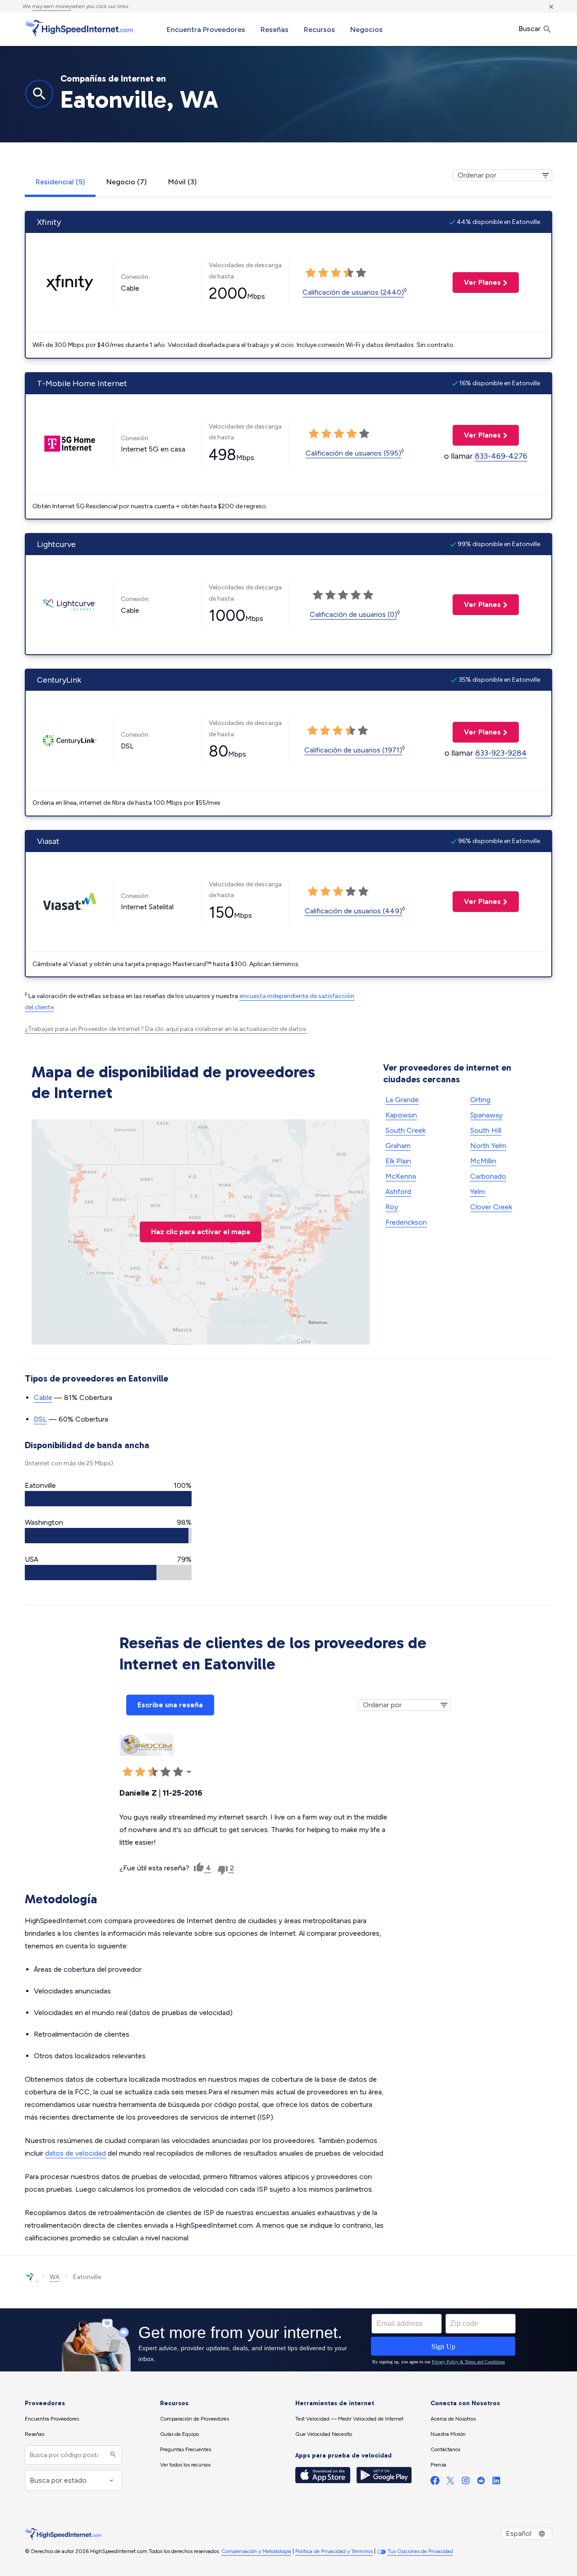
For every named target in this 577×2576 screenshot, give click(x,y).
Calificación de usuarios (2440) (353, 292)
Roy (392, 1207)
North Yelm (488, 1146)
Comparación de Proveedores (195, 2419)
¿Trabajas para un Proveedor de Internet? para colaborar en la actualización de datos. (166, 1029)
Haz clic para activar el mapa (201, 1232)
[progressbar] (108, 1499)
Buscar (530, 29)
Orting (480, 1100)
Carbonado (488, 1176)
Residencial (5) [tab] (60, 182)
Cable (43, 1397)
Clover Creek (491, 1207)
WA (55, 2277)
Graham (398, 1146)
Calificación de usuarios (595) (353, 453)
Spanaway (486, 1115)
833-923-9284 (501, 753)
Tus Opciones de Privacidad (420, 2551)
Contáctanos (445, 2449)
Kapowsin (401, 1115)
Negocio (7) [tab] (126, 182)
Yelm (478, 1192)
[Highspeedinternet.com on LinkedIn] (496, 2483)
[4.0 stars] (348, 273)
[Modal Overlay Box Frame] (288, 2340)
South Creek (405, 1130)
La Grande (402, 1100)
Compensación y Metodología (256, 2551)
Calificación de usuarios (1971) (353, 750)
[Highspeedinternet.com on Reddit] (481, 2483)
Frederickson (406, 1222)
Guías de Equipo (179, 2434)
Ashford (398, 1192)
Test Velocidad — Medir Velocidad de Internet (349, 2419)
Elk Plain (398, 1161)
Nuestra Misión (448, 2434)
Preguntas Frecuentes (185, 2449)
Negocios (366, 30)
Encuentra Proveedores (206, 30)
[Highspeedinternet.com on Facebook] (435, 2483)
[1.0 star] (311, 273)
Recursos (319, 30)
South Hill (486, 1130)
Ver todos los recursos (185, 2465)
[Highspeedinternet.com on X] (450, 2483)
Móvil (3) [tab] (182, 182)
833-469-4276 (501, 456)
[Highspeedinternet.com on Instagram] (466, 2483)
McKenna (401, 1176)
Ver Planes (477, 282)
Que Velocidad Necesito (324, 2434)
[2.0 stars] (323, 273)
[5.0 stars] (361, 273)
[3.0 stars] (336, 273)
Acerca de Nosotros (453, 2419)
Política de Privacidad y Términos (334, 2551)
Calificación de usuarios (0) (353, 614)
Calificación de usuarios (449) (353, 911)
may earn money (52, 6)
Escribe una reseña (170, 1705)
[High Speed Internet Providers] (79, 28)
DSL (40, 1419)
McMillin (483, 1161)
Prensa (438, 2465)
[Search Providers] (112, 2455)
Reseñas (275, 30)
